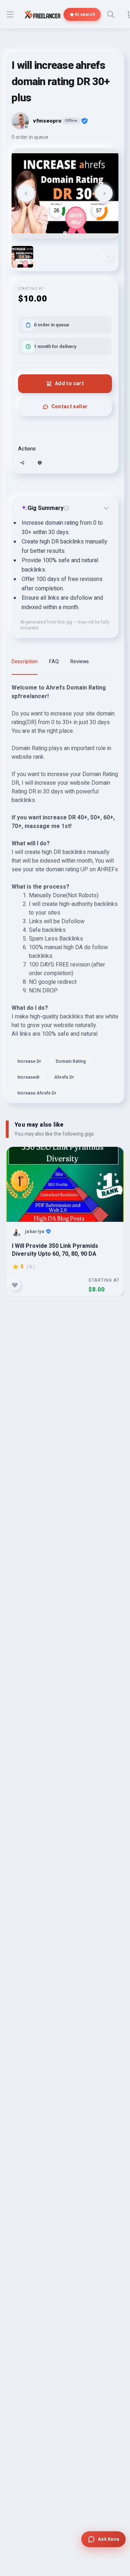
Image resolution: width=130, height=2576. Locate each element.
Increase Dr (29, 1061)
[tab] (65, 233)
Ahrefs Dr (64, 1077)
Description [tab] (25, 662)
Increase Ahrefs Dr (37, 1093)
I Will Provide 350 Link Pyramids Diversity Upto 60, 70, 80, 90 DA (55, 1250)
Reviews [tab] (80, 662)
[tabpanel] (65, 893)
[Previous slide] (26, 193)
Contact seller (70, 407)
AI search (85, 14)
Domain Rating (71, 1061)
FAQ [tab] (54, 662)
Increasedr (29, 1077)
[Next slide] (104, 193)
